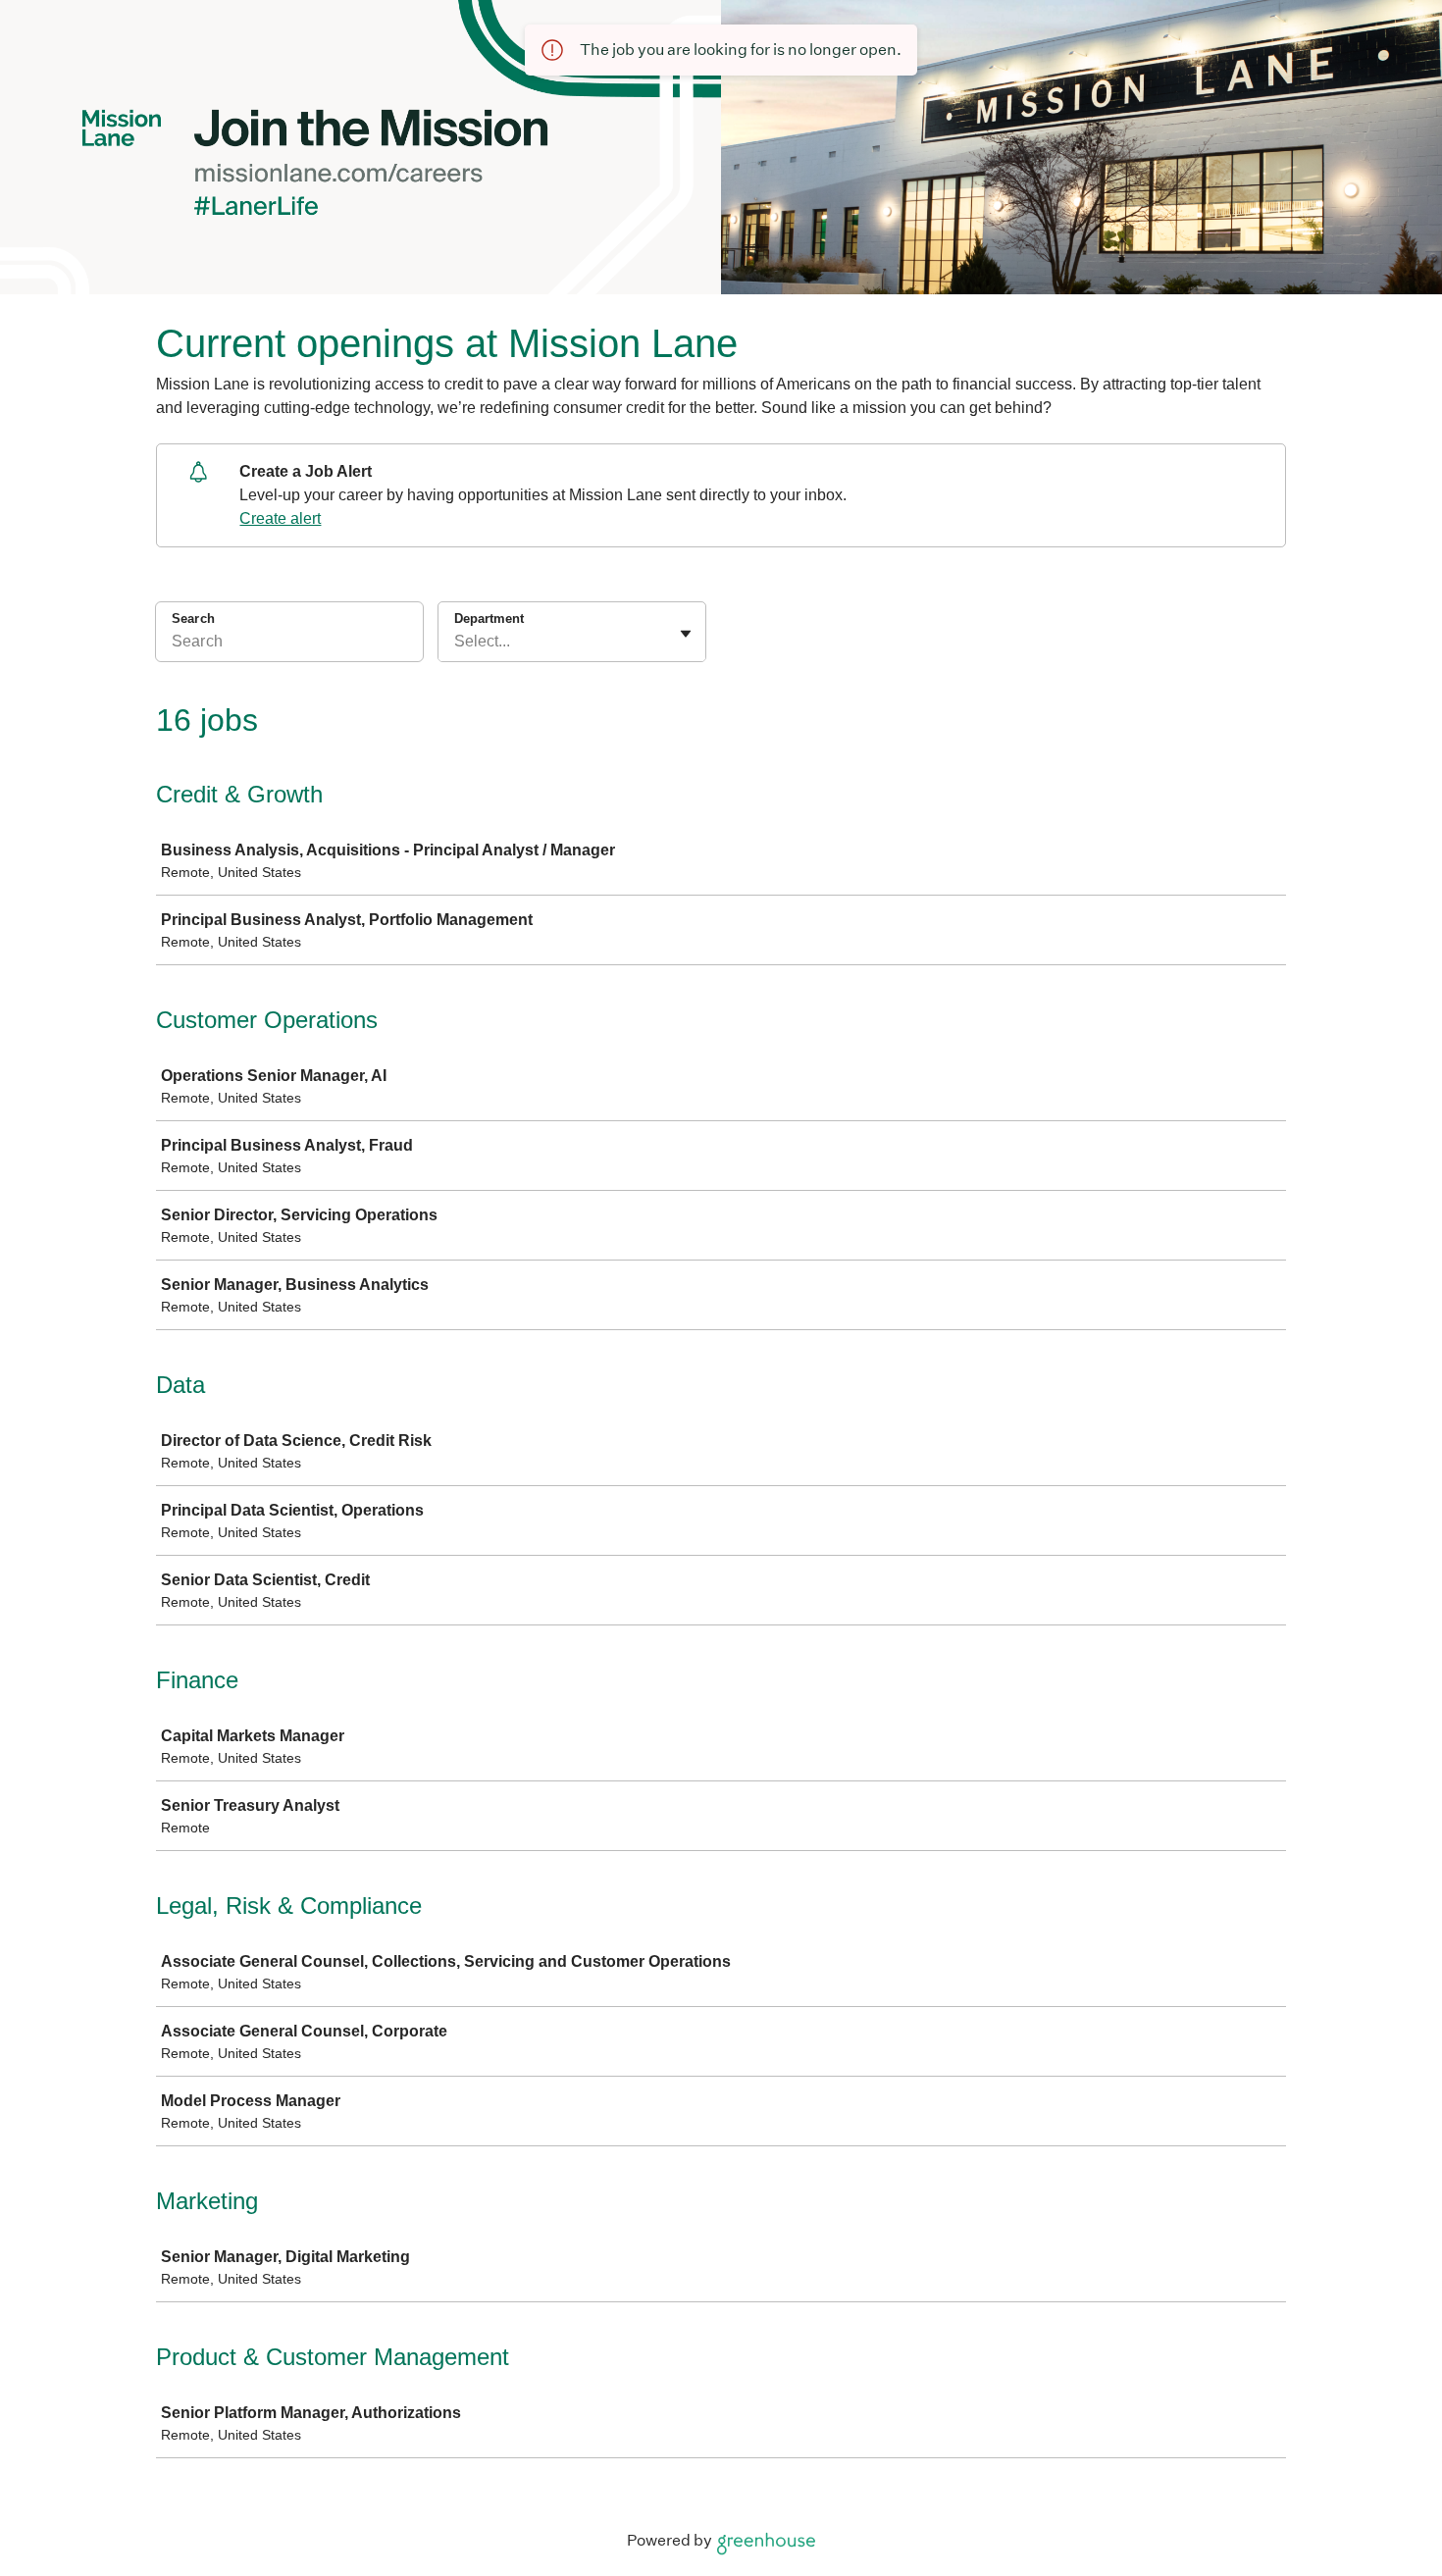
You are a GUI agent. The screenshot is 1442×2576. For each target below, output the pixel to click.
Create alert (280, 518)
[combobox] (456, 642)
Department (489, 618)
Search (193, 618)
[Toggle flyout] (686, 634)
